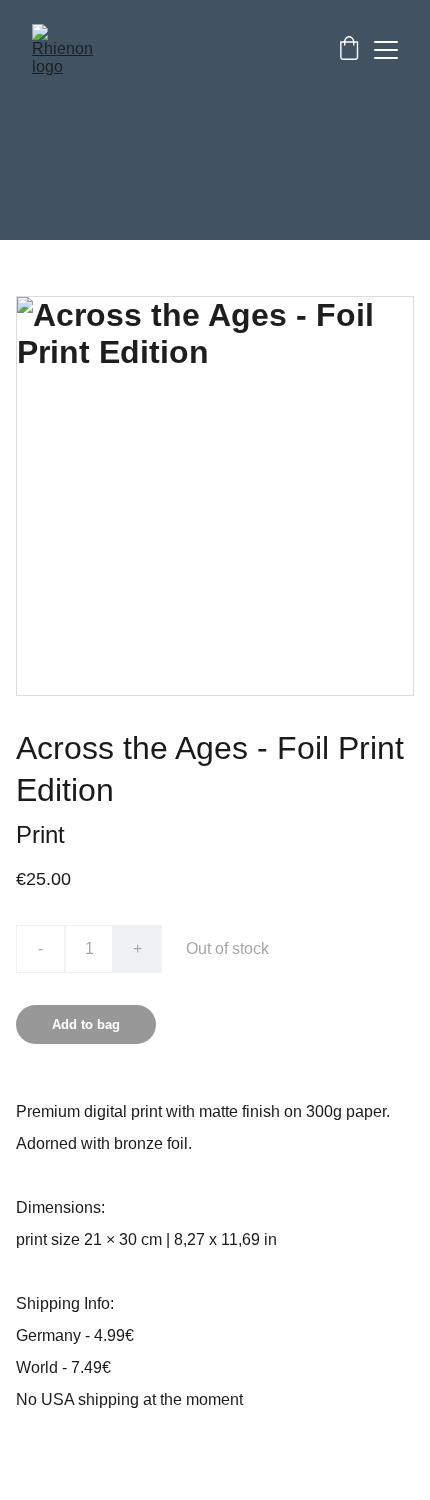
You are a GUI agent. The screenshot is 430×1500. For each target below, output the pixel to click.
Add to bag (86, 1024)
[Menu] (386, 50)
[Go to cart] (349, 50)
